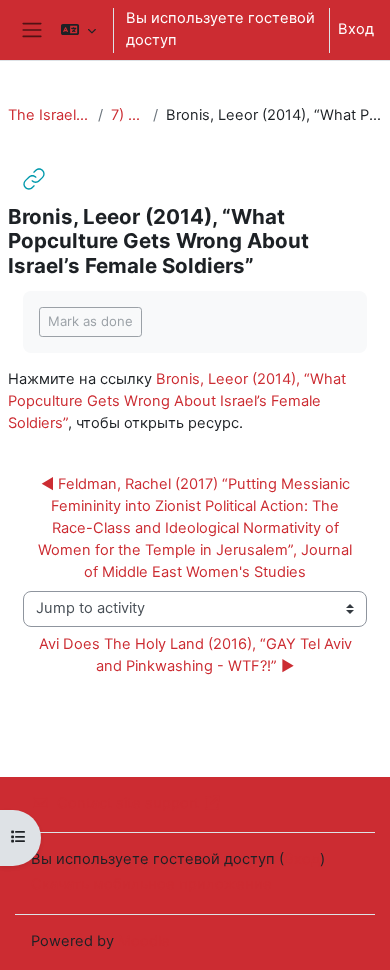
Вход (356, 29)
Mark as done (90, 321)
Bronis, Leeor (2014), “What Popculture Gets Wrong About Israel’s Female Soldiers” (177, 401)
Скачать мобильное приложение (151, 884)
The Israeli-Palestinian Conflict (49, 115)
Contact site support (128, 803)
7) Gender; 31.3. (128, 115)
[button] (78, 30)
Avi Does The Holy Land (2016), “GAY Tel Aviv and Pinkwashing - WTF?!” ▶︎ (197, 655)
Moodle (144, 941)
